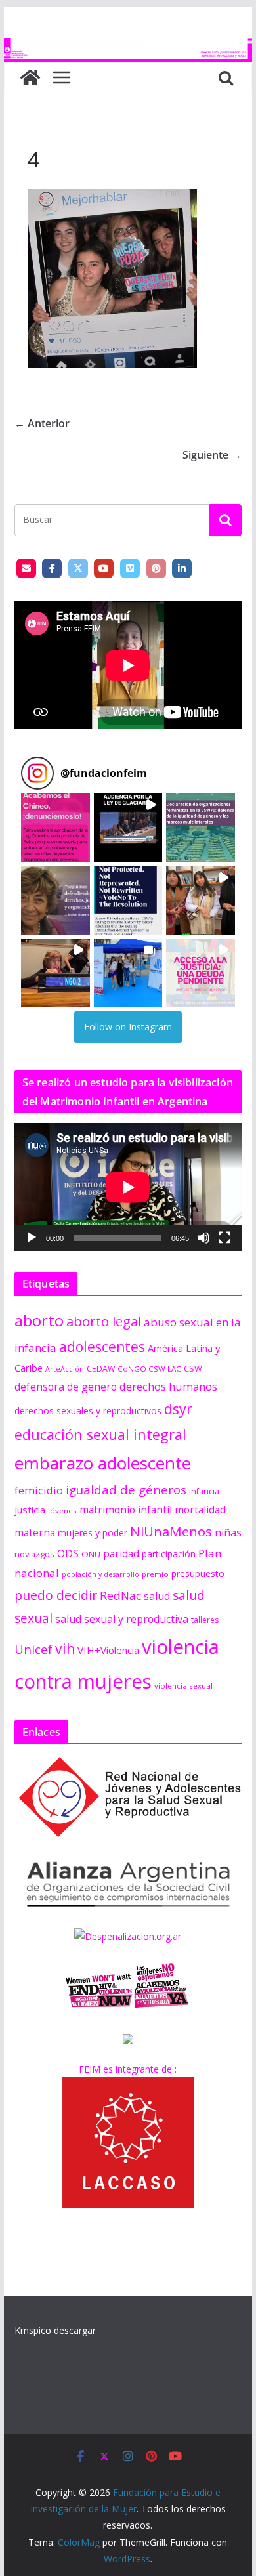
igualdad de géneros (126, 1489)
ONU (91, 1554)
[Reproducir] (32, 1238)
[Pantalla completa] (224, 1238)
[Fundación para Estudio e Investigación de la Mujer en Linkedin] (182, 568)
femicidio (39, 1490)
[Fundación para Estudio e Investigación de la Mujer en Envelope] (26, 568)
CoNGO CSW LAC (149, 1369)
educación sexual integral (100, 1434)
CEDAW (101, 1369)
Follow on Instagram (128, 1027)
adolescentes (102, 1347)
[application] (128, 1187)
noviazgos (34, 1554)
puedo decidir (56, 1595)
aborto (39, 1320)
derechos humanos (168, 1386)
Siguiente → (212, 455)
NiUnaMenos (171, 1531)
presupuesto (198, 1573)
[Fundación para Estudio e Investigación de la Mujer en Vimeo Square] (130, 568)
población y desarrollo (100, 1574)
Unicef (33, 1649)
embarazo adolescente (103, 1463)
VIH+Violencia (108, 1650)
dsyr (178, 1409)
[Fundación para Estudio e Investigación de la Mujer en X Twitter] (78, 568)
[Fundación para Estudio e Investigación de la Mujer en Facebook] (52, 568)
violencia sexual (183, 1686)
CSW (193, 1368)
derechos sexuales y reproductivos (88, 1411)
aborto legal (104, 1321)
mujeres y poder (93, 1533)
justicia (30, 1510)
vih (65, 1649)
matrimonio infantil (126, 1510)
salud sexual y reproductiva (122, 1619)
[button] (55, 828)
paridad (121, 1553)
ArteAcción (65, 1369)
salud (157, 1596)
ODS (68, 1553)
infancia (204, 1491)
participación (169, 1554)
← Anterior (42, 423)
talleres (205, 1620)
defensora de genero (66, 1387)
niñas (228, 1532)
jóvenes (62, 1510)
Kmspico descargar (55, 2330)
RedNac (120, 1595)
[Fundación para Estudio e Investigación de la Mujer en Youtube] (104, 568)
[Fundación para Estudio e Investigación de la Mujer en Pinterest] (156, 568)
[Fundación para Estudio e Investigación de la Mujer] (128, 47)
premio (155, 1574)
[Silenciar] (203, 1238)
